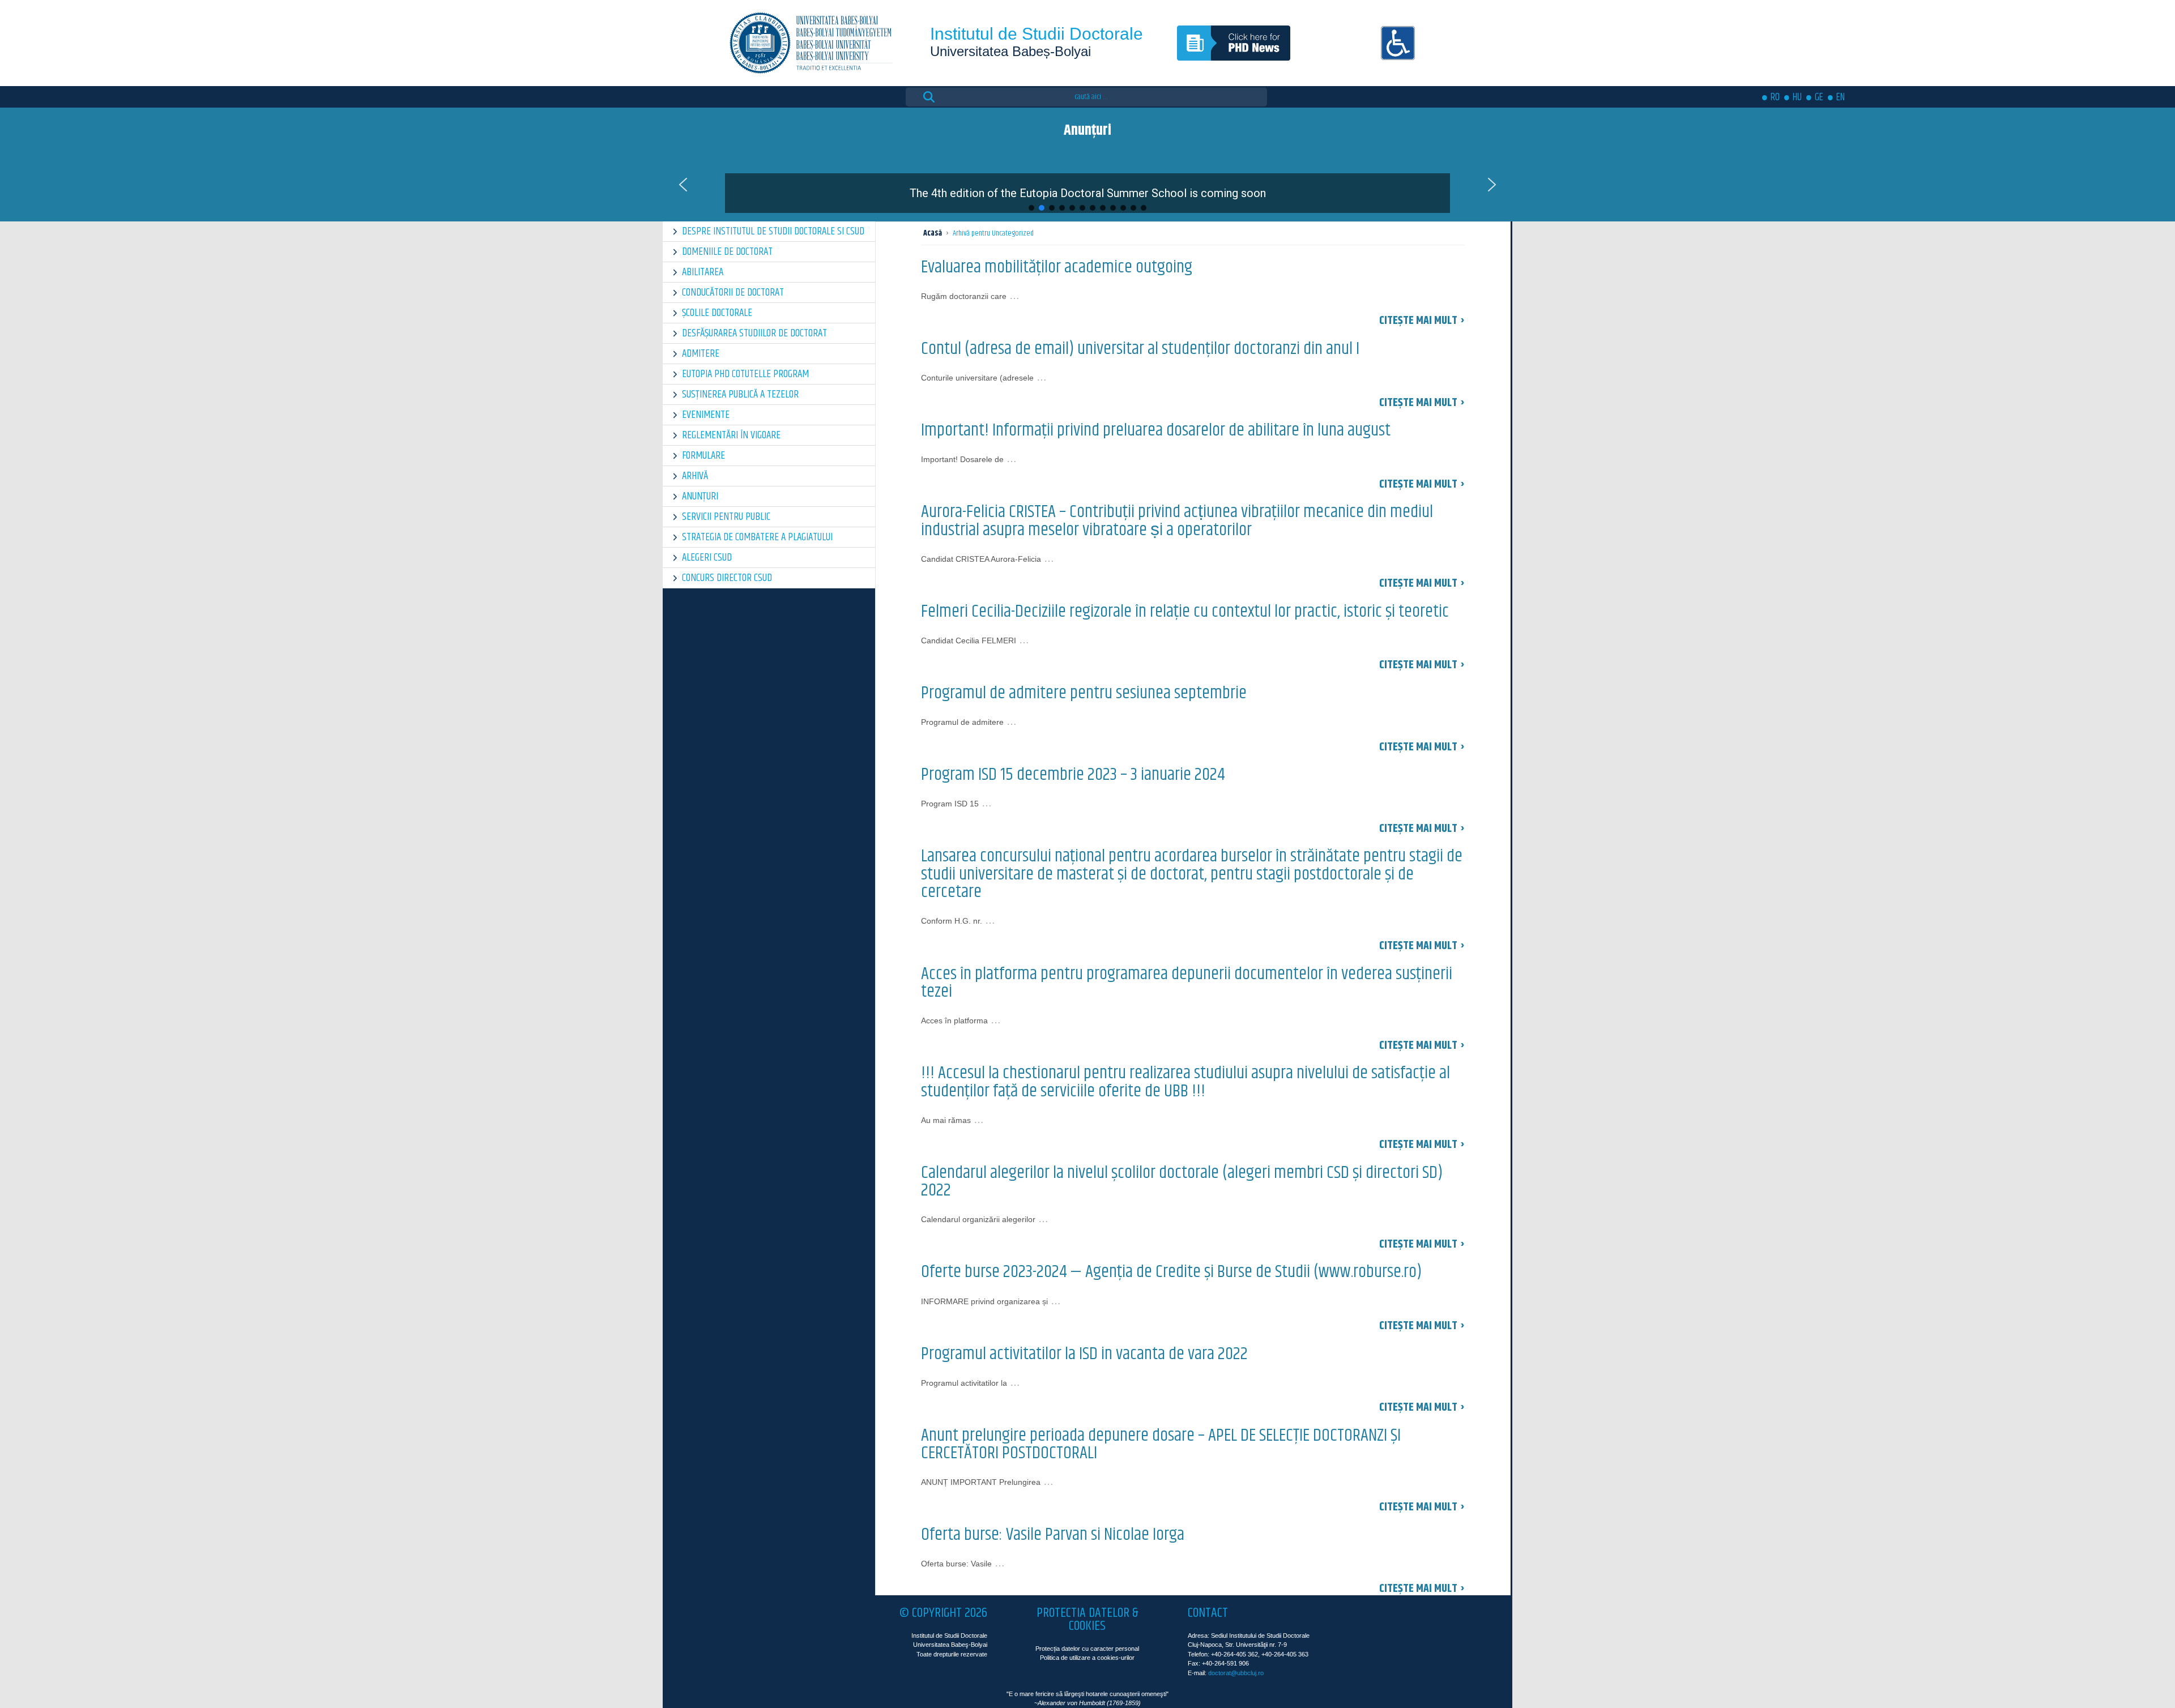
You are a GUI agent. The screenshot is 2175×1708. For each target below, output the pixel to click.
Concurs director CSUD (727, 578)
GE (1819, 97)
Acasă (933, 233)
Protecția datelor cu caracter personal (1087, 1649)
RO (1775, 97)
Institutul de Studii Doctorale (1037, 34)
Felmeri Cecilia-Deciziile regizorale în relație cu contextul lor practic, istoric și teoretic (1185, 612)
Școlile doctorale (717, 313)
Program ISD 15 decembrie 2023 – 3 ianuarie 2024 (1073, 775)
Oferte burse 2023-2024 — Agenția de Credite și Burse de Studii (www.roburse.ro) (1171, 1272)
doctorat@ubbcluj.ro (1236, 1673)
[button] (1087, 185)
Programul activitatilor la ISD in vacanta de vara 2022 (1084, 1354)
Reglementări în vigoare (731, 435)
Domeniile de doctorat (727, 252)
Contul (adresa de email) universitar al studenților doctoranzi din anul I (1140, 349)
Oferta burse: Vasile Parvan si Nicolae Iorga (1053, 1535)
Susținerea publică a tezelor (740, 394)
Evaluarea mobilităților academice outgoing (1057, 267)
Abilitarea (703, 272)
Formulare (703, 456)
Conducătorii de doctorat (733, 293)
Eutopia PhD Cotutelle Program (745, 374)
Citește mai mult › (1422, 321)
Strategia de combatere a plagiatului (757, 537)
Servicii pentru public (726, 517)
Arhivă (695, 476)
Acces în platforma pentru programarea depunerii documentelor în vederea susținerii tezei (1187, 983)
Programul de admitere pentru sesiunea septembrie (1084, 693)
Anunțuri (700, 496)
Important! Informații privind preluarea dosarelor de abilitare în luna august (1156, 430)
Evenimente (706, 415)
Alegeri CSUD (707, 558)
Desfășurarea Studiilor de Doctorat (754, 333)
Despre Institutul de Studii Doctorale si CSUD (773, 231)
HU (1797, 97)
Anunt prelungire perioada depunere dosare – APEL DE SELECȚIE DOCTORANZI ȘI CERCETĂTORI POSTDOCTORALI (1161, 1445)
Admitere (701, 354)
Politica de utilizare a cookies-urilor (1087, 1658)
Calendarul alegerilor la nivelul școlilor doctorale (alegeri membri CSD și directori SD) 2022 (1182, 1182)
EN (1841, 97)
